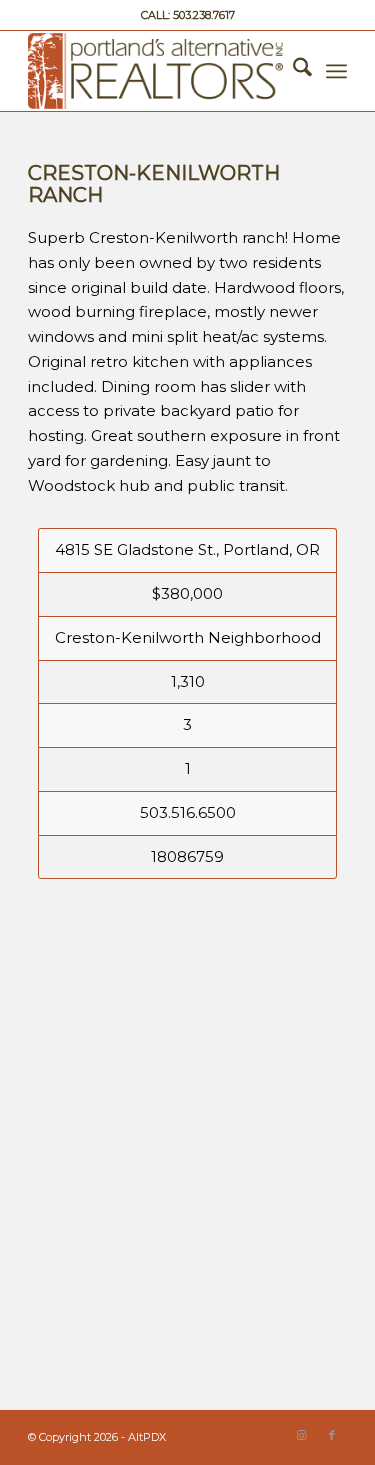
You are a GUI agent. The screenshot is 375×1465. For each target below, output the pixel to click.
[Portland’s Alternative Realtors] (155, 71)
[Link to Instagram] (302, 1435)
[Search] (292, 71)
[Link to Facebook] (332, 1435)
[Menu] (336, 71)
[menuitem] (292, 71)
